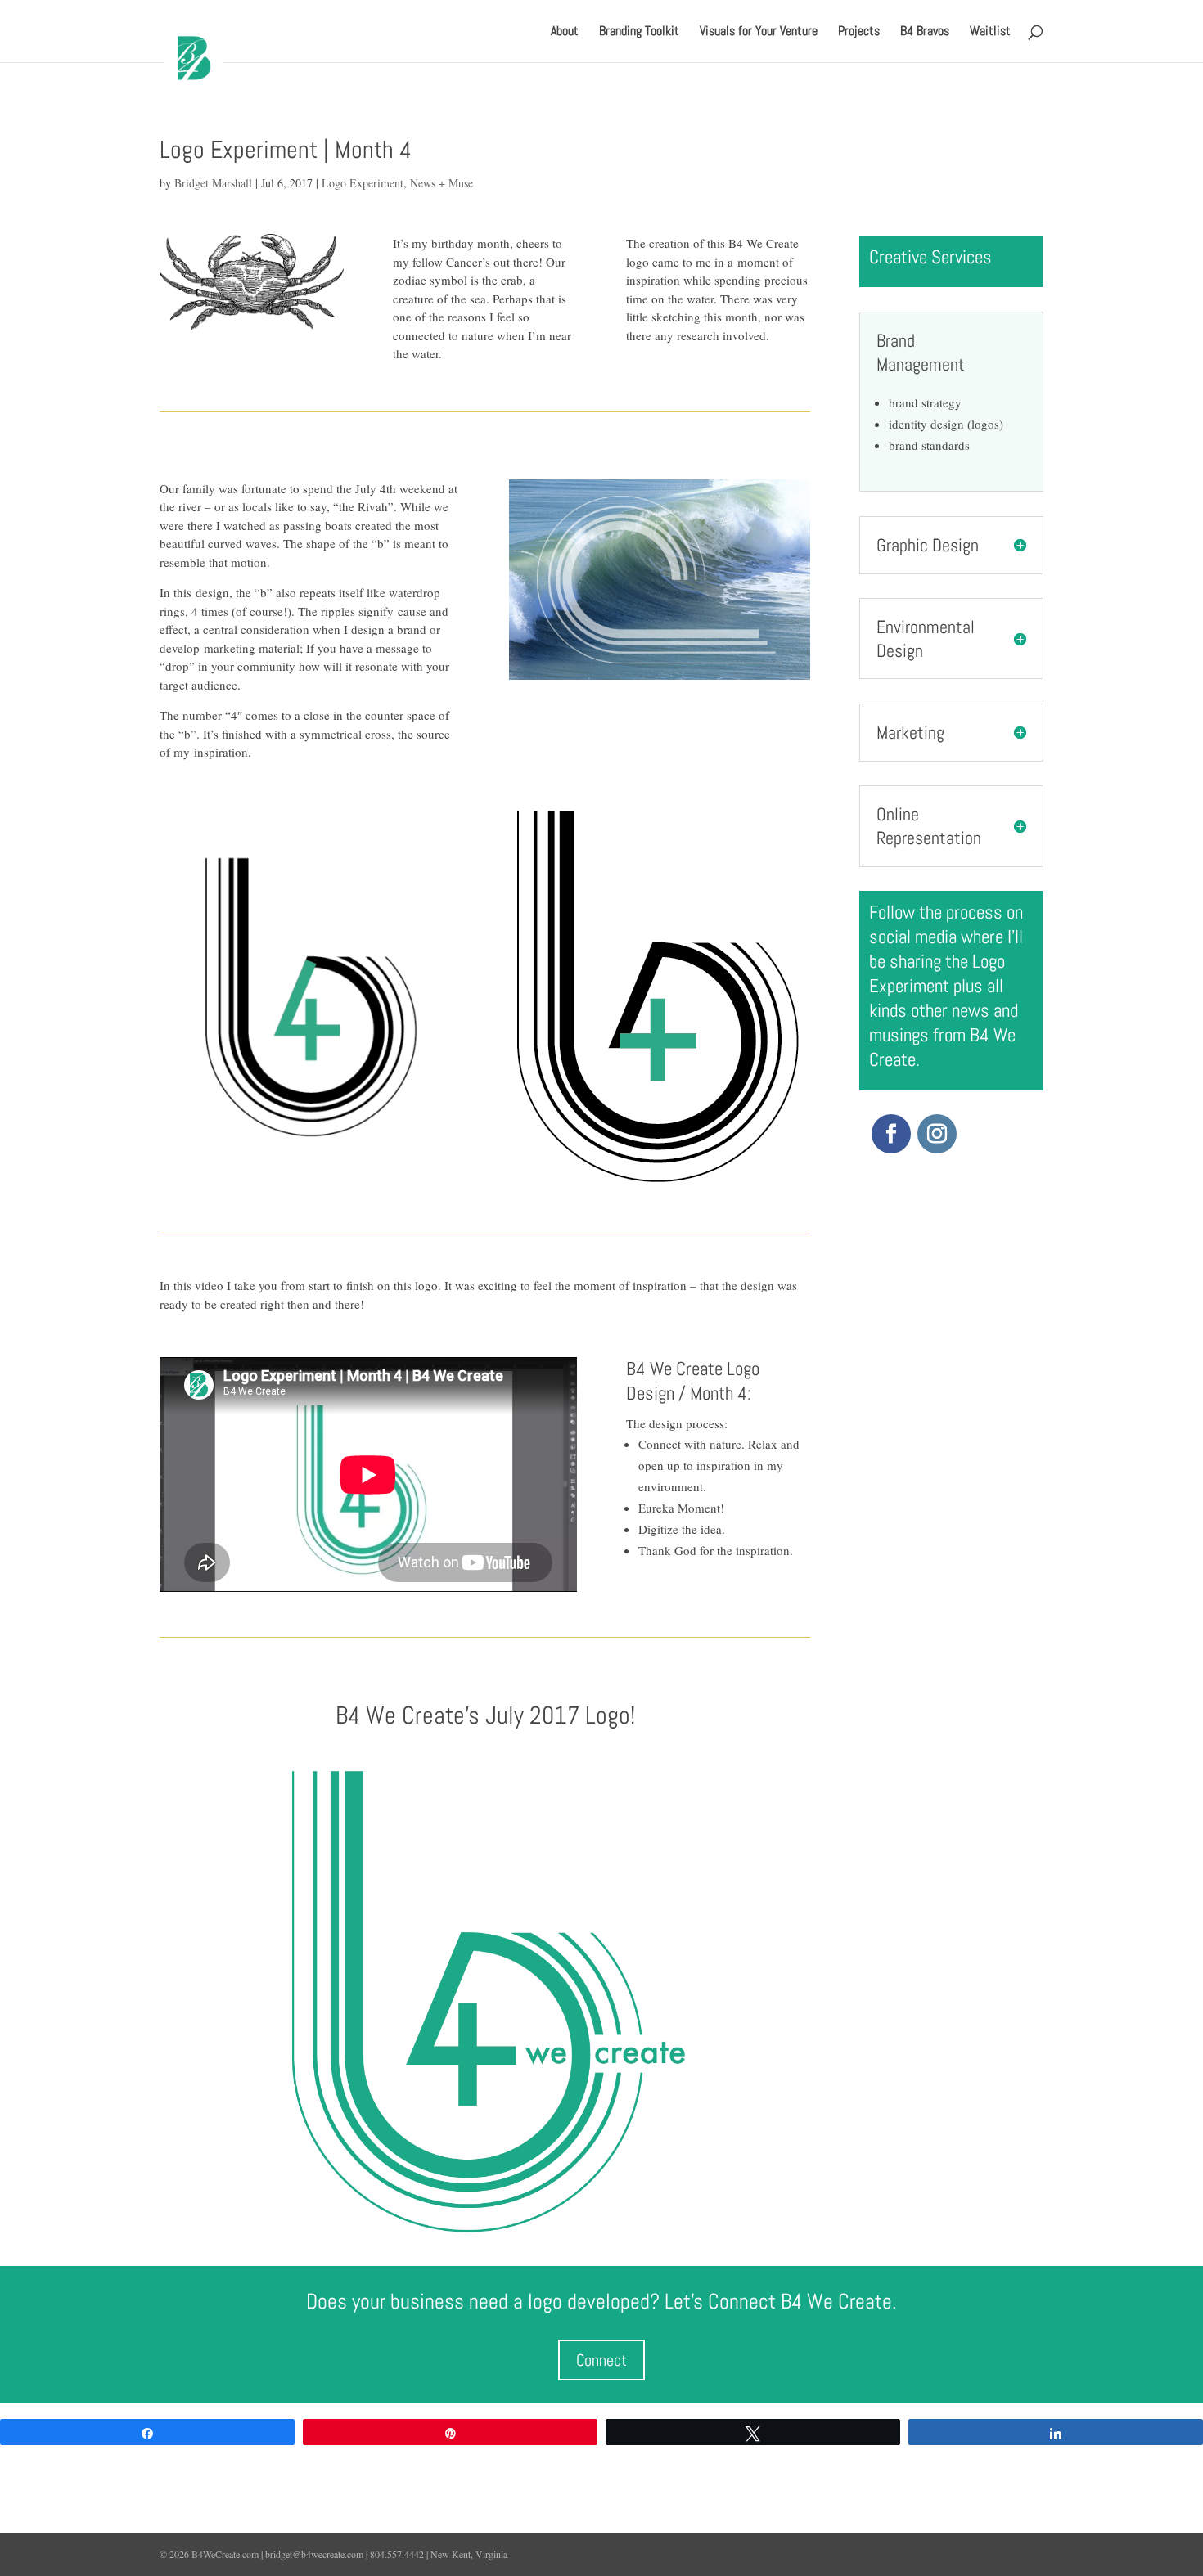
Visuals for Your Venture (759, 32)
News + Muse (442, 183)
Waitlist (990, 32)
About (565, 32)
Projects (859, 32)
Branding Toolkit (639, 32)
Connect (601, 2360)
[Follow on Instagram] (937, 1134)
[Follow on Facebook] (891, 1134)
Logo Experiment (363, 183)
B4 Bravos (925, 32)
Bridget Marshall (213, 183)
